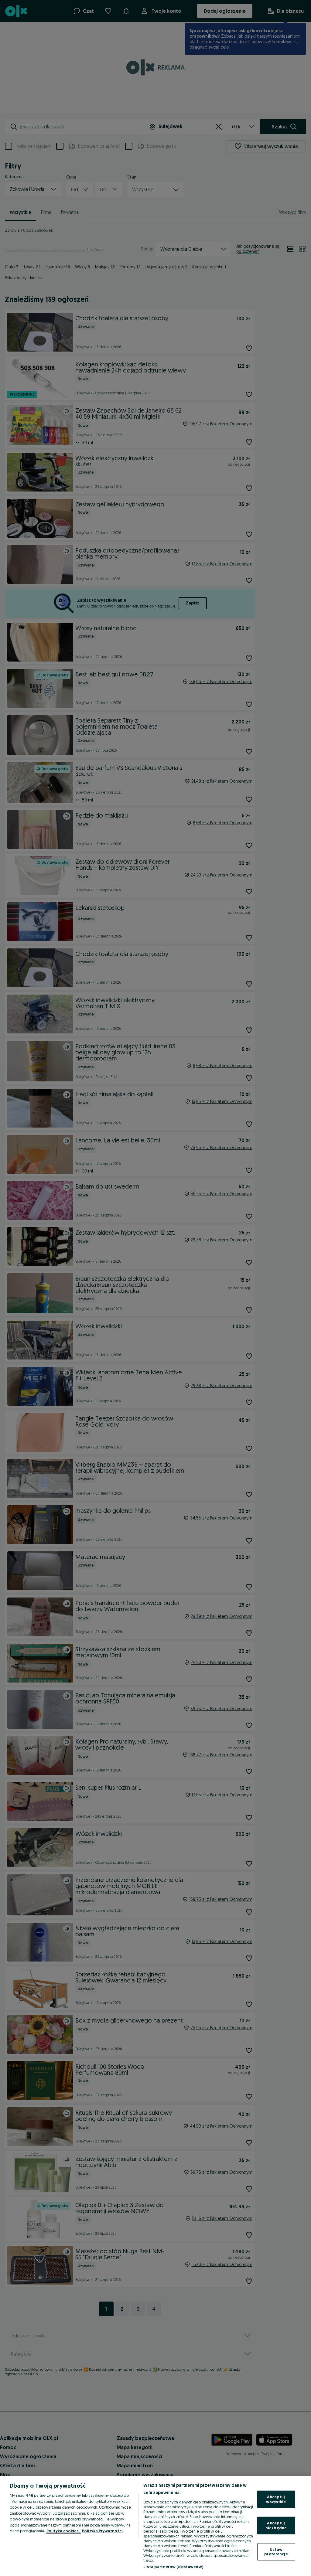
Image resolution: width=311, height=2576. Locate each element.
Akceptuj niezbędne (276, 2525)
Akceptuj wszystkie (276, 2499)
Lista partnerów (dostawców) (173, 2567)
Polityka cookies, (63, 2531)
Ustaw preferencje (276, 2551)
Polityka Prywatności (102, 2531)
